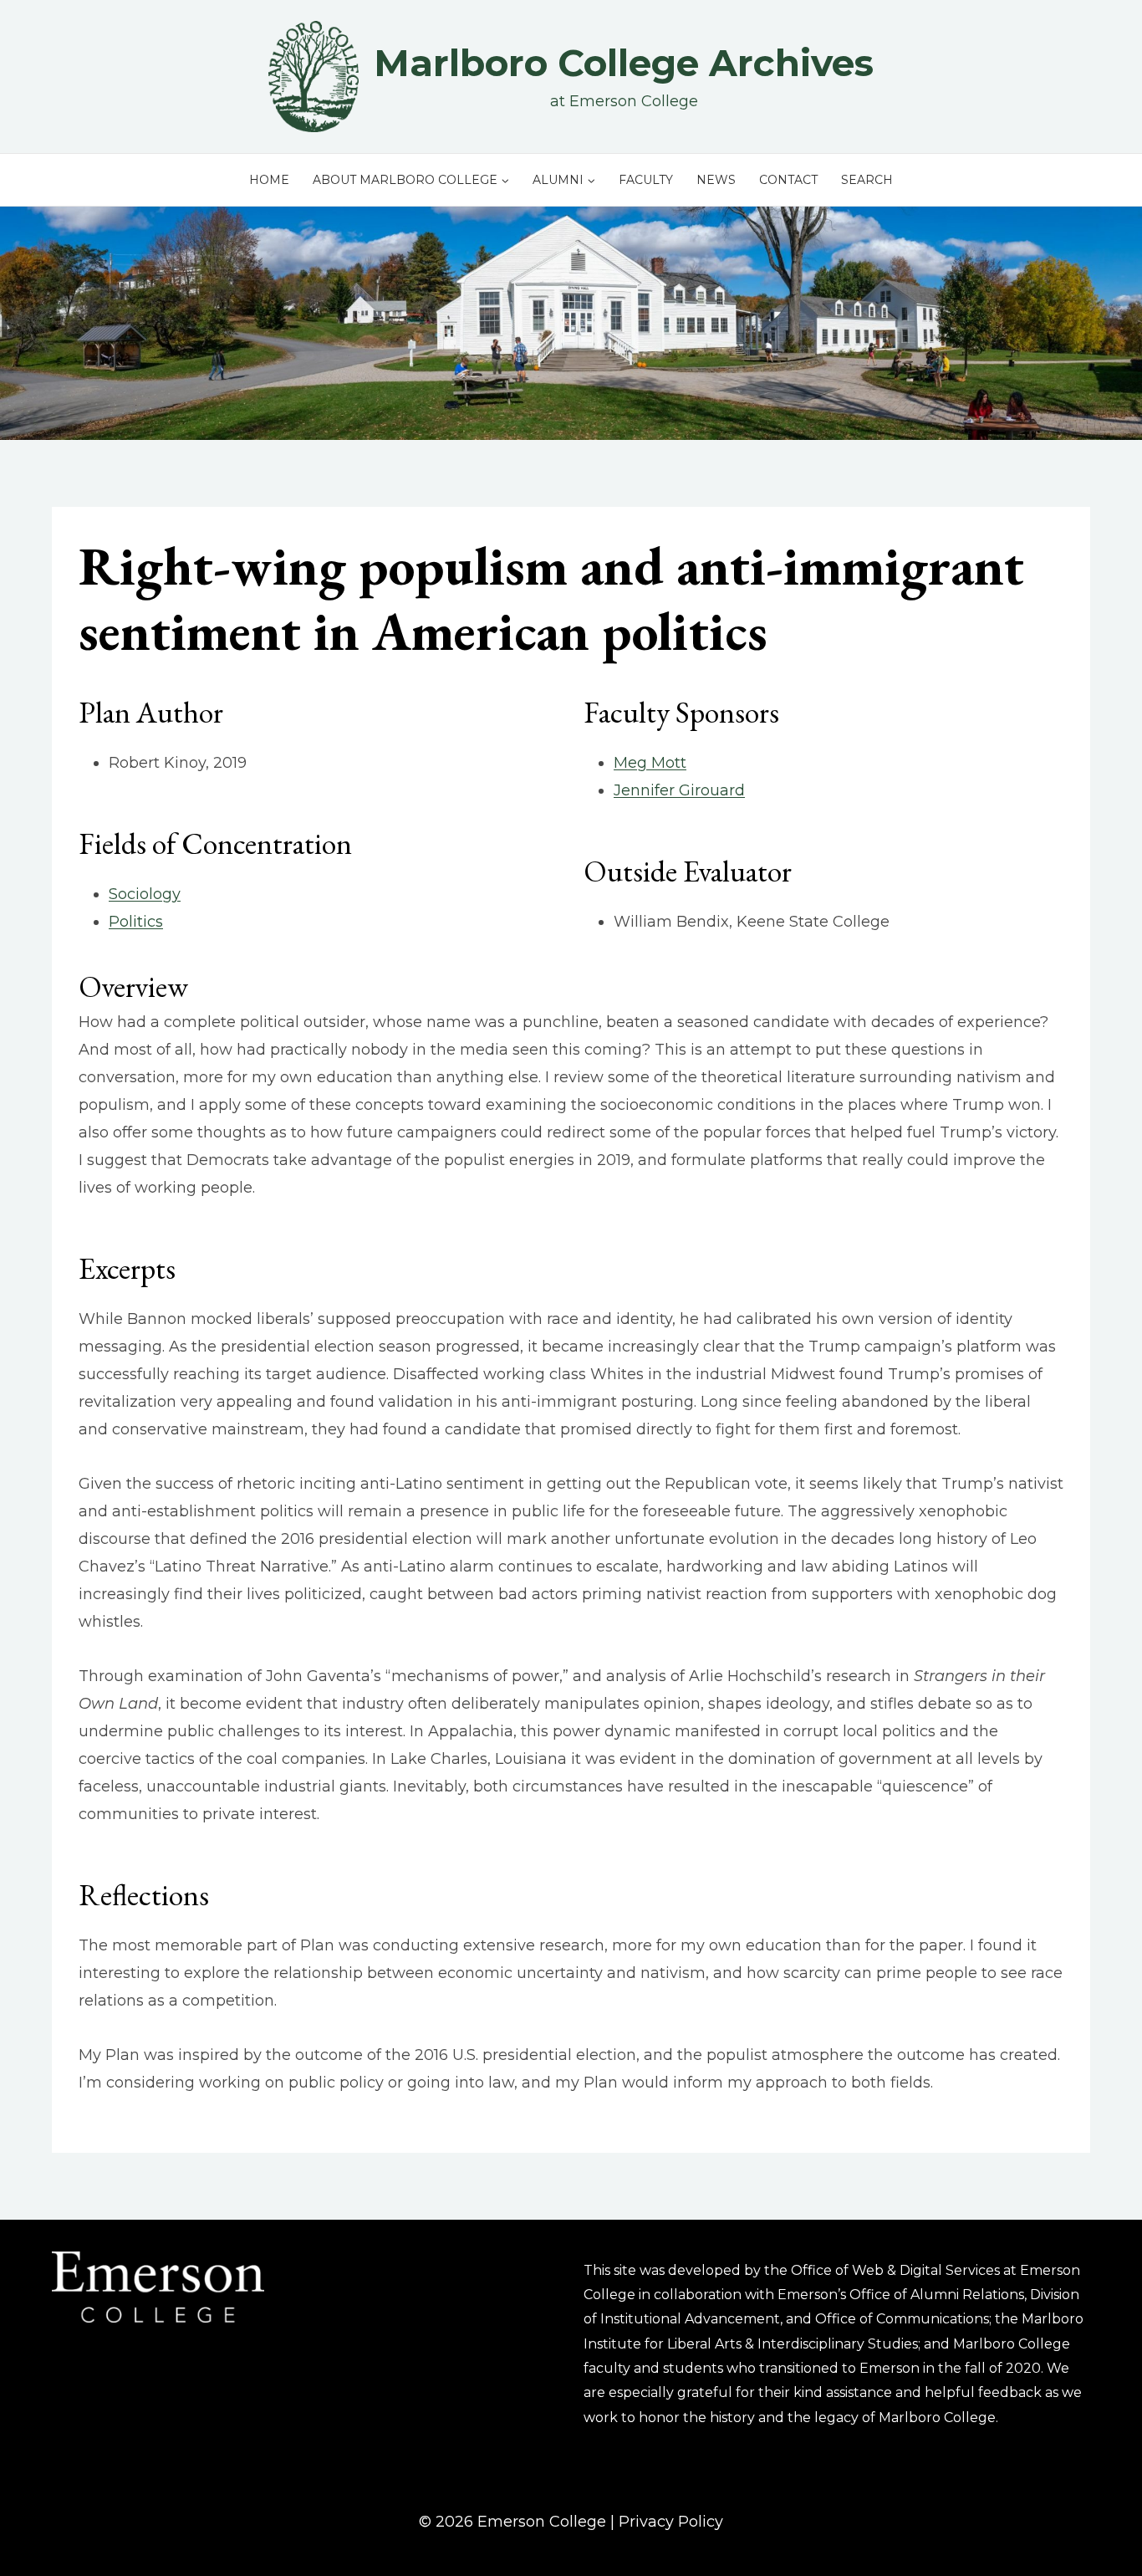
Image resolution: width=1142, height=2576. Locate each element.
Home (269, 180)
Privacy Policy (671, 2522)
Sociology (145, 894)
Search (867, 180)
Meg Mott (650, 763)
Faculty (646, 180)
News (716, 180)
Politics (136, 922)
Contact (788, 180)
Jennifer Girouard (679, 790)
